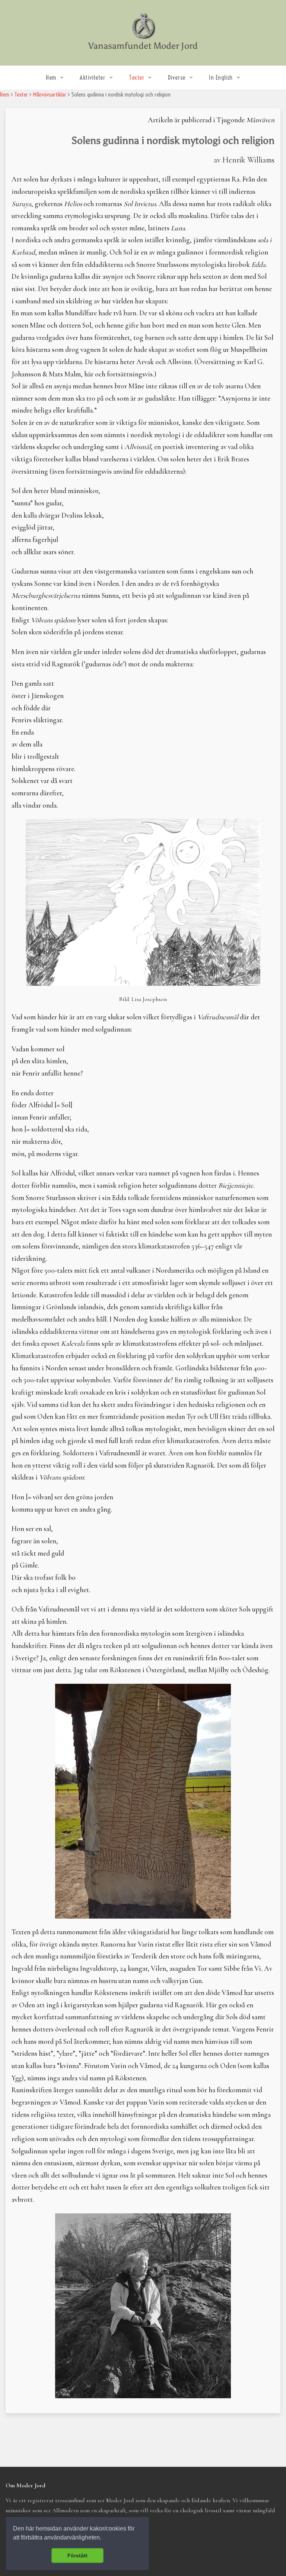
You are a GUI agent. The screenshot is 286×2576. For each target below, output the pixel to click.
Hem (51, 78)
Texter (136, 78)
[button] (104, 2538)
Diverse (177, 78)
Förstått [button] (77, 2556)
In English (221, 78)
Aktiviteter (92, 78)
